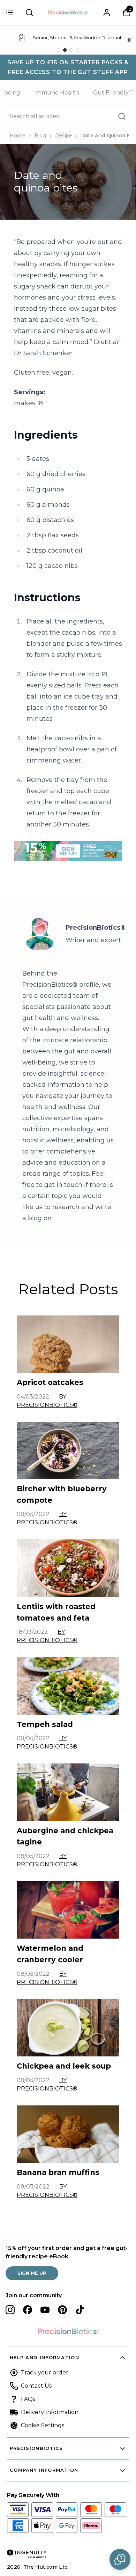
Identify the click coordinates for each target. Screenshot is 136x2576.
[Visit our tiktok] (80, 2310)
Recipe (64, 136)
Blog (40, 136)
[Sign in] (10, 13)
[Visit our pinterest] (62, 2310)
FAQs (28, 2399)
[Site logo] (68, 13)
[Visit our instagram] (10, 2310)
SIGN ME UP (32, 2273)
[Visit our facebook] (28, 2310)
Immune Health (57, 93)
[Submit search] (29, 13)
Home (18, 136)
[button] (120, 2559)
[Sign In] (107, 13)
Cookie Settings (43, 2425)
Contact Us (36, 2386)
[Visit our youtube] (45, 2310)
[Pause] (129, 40)
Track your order (45, 2373)
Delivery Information (50, 2412)
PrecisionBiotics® (96, 928)
